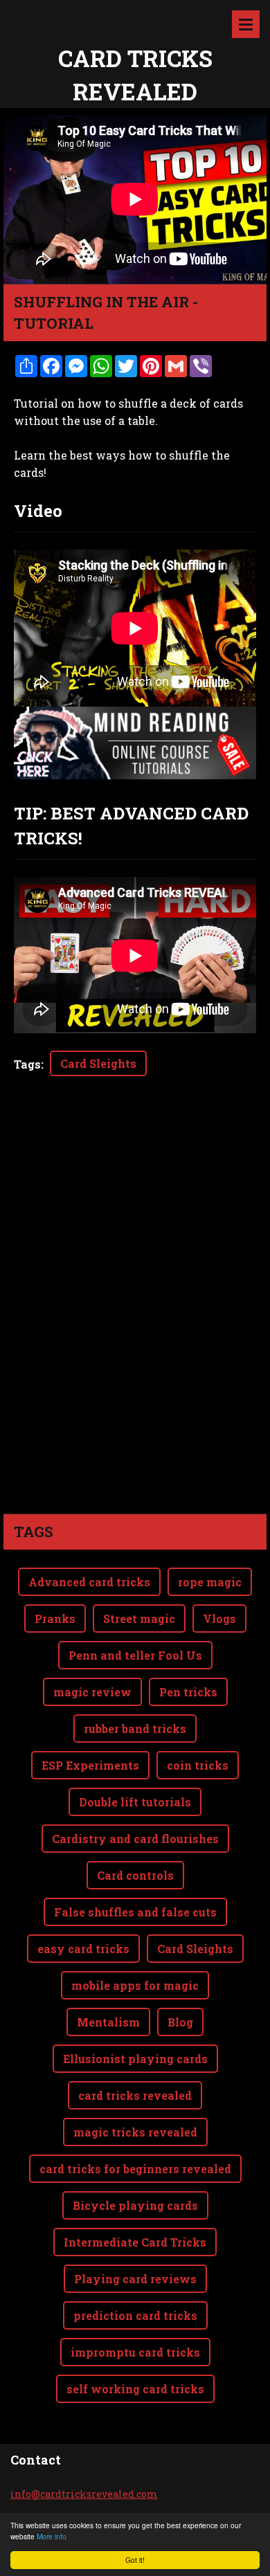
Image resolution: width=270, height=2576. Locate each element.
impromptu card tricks (135, 2352)
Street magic (139, 1618)
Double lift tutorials (135, 1802)
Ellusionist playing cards (135, 2059)
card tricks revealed (135, 2095)
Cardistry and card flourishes (135, 1839)
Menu (246, 24)
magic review (92, 1692)
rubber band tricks (135, 1729)
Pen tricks (188, 1692)
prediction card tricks (135, 2315)
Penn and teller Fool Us (135, 1655)
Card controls (135, 1875)
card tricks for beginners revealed (135, 2169)
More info (52, 2536)
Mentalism (108, 2022)
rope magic (210, 1582)
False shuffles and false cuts (135, 1912)
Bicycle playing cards (135, 2205)
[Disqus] (135, 1319)
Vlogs (219, 1618)
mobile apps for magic (135, 1985)
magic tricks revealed (135, 2132)
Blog (180, 2022)
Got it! (135, 2560)
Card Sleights (98, 1063)
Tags (27, 1064)
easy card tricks (83, 1949)
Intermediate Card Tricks (135, 2242)
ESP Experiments (90, 1765)
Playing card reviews (135, 2279)
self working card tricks (135, 2389)
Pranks (55, 1618)
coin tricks (198, 1765)
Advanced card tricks (89, 1582)
